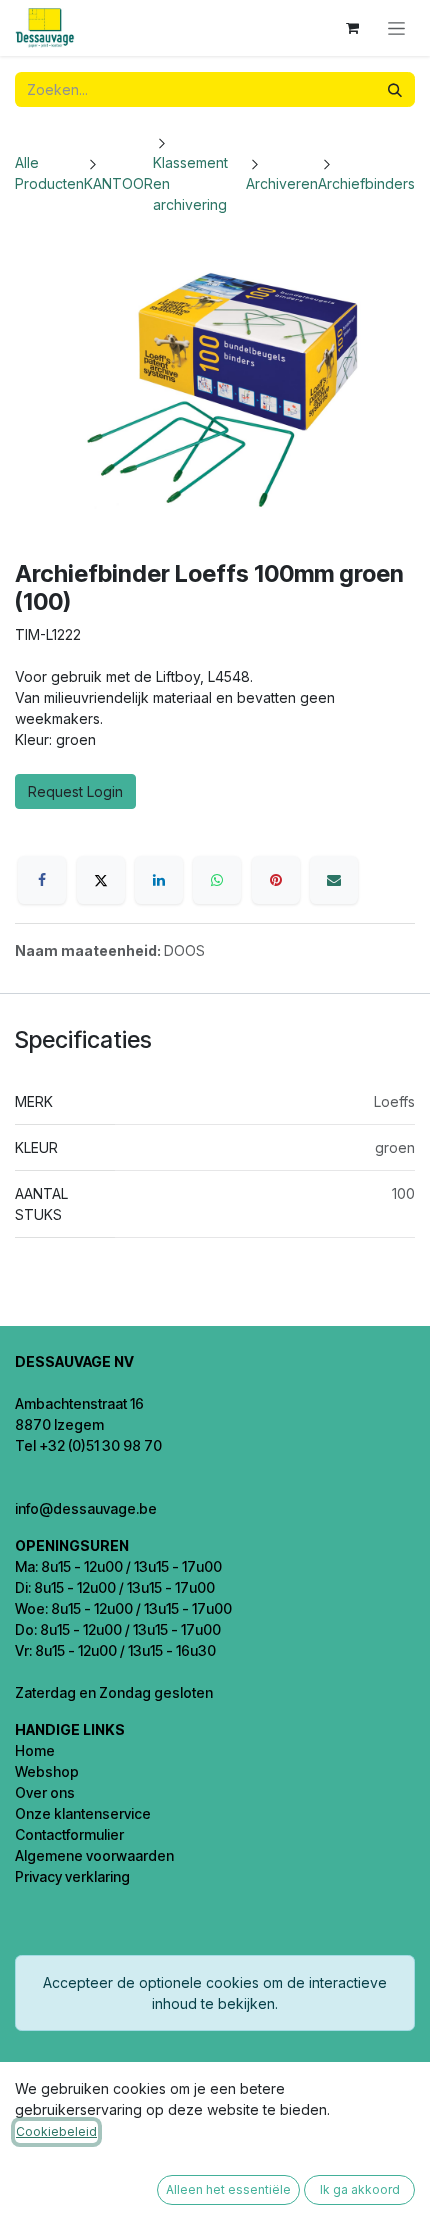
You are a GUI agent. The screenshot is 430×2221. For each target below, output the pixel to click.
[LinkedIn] (159, 880)
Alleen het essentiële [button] (228, 2189)
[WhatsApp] (217, 880)
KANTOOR (118, 183)
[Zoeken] (395, 89)
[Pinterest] (276, 880)
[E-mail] (334, 880)
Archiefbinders (366, 183)
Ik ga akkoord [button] (360, 2189)
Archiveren (282, 183)
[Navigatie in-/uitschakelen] (396, 28)
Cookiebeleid (56, 2131)
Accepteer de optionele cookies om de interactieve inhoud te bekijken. (215, 1993)
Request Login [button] (75, 791)
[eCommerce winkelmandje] (352, 28)
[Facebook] (42, 880)
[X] (101, 880)
